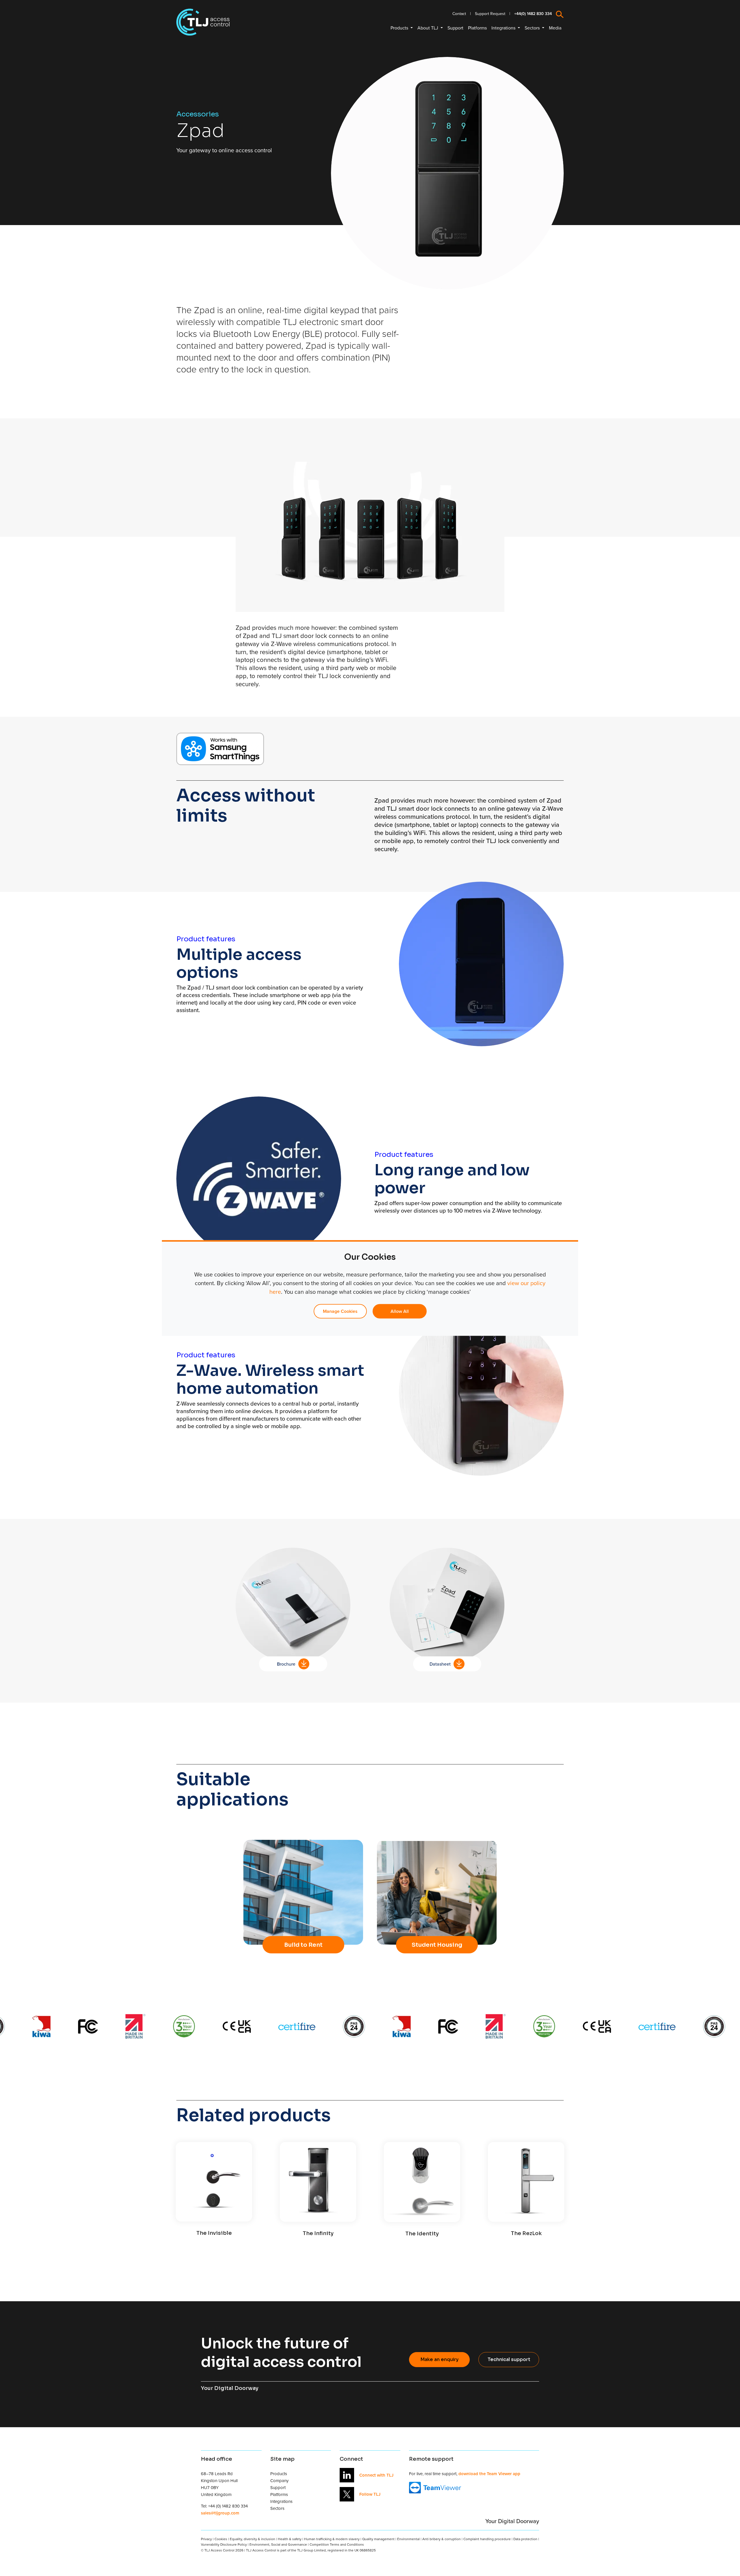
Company (279, 2481)
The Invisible (214, 2233)
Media (555, 28)
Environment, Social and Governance (278, 2544)
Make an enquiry (439, 2359)
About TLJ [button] (428, 28)
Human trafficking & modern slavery (332, 2539)
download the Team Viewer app (489, 2474)
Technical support (509, 2359)
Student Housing (437, 1945)
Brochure (286, 1664)
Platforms (477, 28)
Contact (459, 14)
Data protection (525, 2539)
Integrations (281, 2501)
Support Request (490, 14)
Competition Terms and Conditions (337, 2544)
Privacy (206, 2539)
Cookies (221, 2539)
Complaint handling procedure (487, 2539)
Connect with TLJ (376, 2475)
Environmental (408, 2539)
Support (455, 28)
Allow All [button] (400, 1311)
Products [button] (400, 28)
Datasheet (440, 1664)
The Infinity (318, 2233)
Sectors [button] (533, 28)
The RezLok (526, 2233)
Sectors (277, 2508)
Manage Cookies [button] (340, 1311)
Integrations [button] (504, 28)
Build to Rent (303, 1945)
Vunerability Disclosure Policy (224, 2544)
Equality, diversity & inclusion (252, 2539)
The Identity (422, 2234)
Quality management (378, 2539)
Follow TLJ (370, 2494)
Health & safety (290, 2539)
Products (279, 2474)
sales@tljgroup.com (220, 2513)
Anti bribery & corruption (442, 2539)
